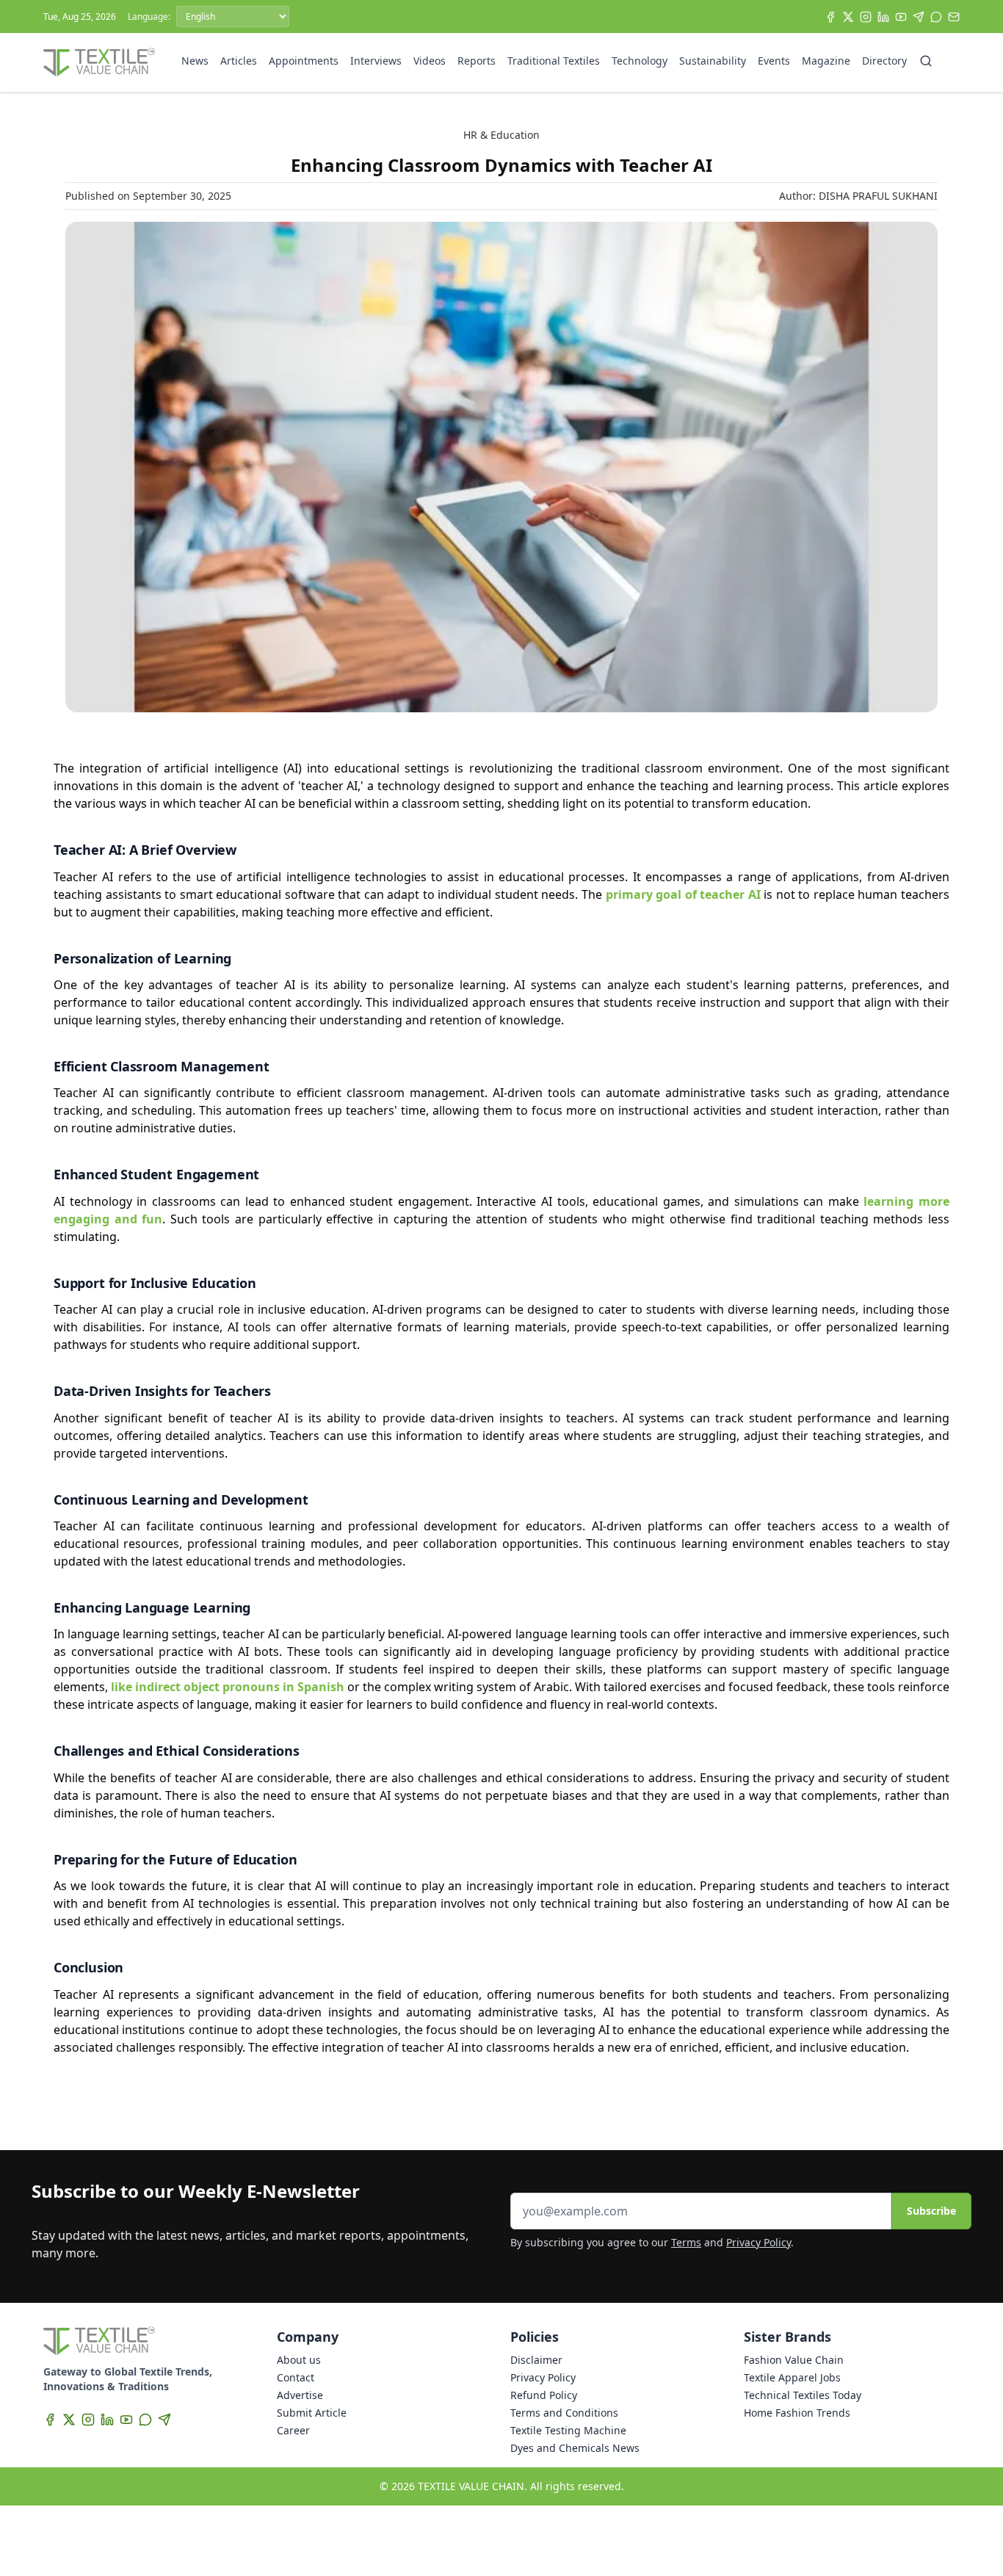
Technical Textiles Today (803, 2395)
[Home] (99, 62)
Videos (430, 61)
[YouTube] (901, 17)
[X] (848, 17)
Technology (640, 61)
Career (293, 2430)
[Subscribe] (954, 17)
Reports (477, 61)
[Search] (926, 61)
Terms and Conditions (564, 2413)
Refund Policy (544, 2395)
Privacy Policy (758, 2242)
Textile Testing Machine (568, 2430)
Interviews (376, 61)
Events (774, 61)
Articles (239, 61)
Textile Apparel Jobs (792, 2377)
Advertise (300, 2395)
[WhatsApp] (936, 17)
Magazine (826, 61)
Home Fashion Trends (797, 2413)
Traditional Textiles (554, 61)
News (195, 61)
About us (299, 2360)
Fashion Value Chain (794, 2360)
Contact (296, 2377)
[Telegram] (919, 17)
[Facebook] (830, 17)
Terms (686, 2242)
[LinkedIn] (883, 17)
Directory (884, 61)
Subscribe (931, 2211)
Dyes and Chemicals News (575, 2448)
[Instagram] (866, 17)
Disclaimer (536, 2360)
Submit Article (312, 2413)
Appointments (304, 61)
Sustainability (713, 61)
